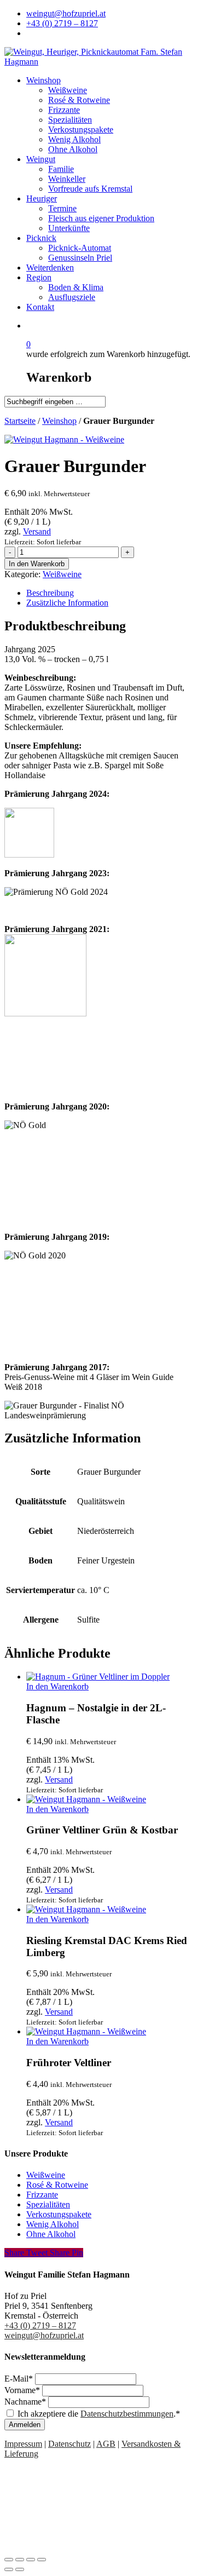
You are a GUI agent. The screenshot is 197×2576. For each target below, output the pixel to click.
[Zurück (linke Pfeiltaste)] (9, 2569)
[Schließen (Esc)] (9, 2560)
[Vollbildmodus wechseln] (31, 2560)
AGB (106, 2444)
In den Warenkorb (37, 564)
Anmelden (25, 2425)
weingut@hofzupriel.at (44, 2335)
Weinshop (59, 421)
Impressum (23, 2444)
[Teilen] (20, 2560)
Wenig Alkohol (53, 2224)
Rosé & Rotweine (57, 2185)
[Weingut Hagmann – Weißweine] (64, 439)
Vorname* (23, 2390)
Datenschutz (69, 2444)
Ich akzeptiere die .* (99, 2414)
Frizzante (42, 2195)
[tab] (109, 593)
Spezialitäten (48, 2204)
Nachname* (26, 2402)
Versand (37, 531)
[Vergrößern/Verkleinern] (42, 2560)
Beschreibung (50, 593)
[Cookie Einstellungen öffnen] (86, 2547)
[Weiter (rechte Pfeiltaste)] (20, 2569)
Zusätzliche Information (67, 603)
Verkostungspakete (59, 2214)
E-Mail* (20, 2379)
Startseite (20, 421)
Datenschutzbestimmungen (127, 2414)
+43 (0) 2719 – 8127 (40, 2325)
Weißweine (62, 574)
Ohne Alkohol (51, 2234)
